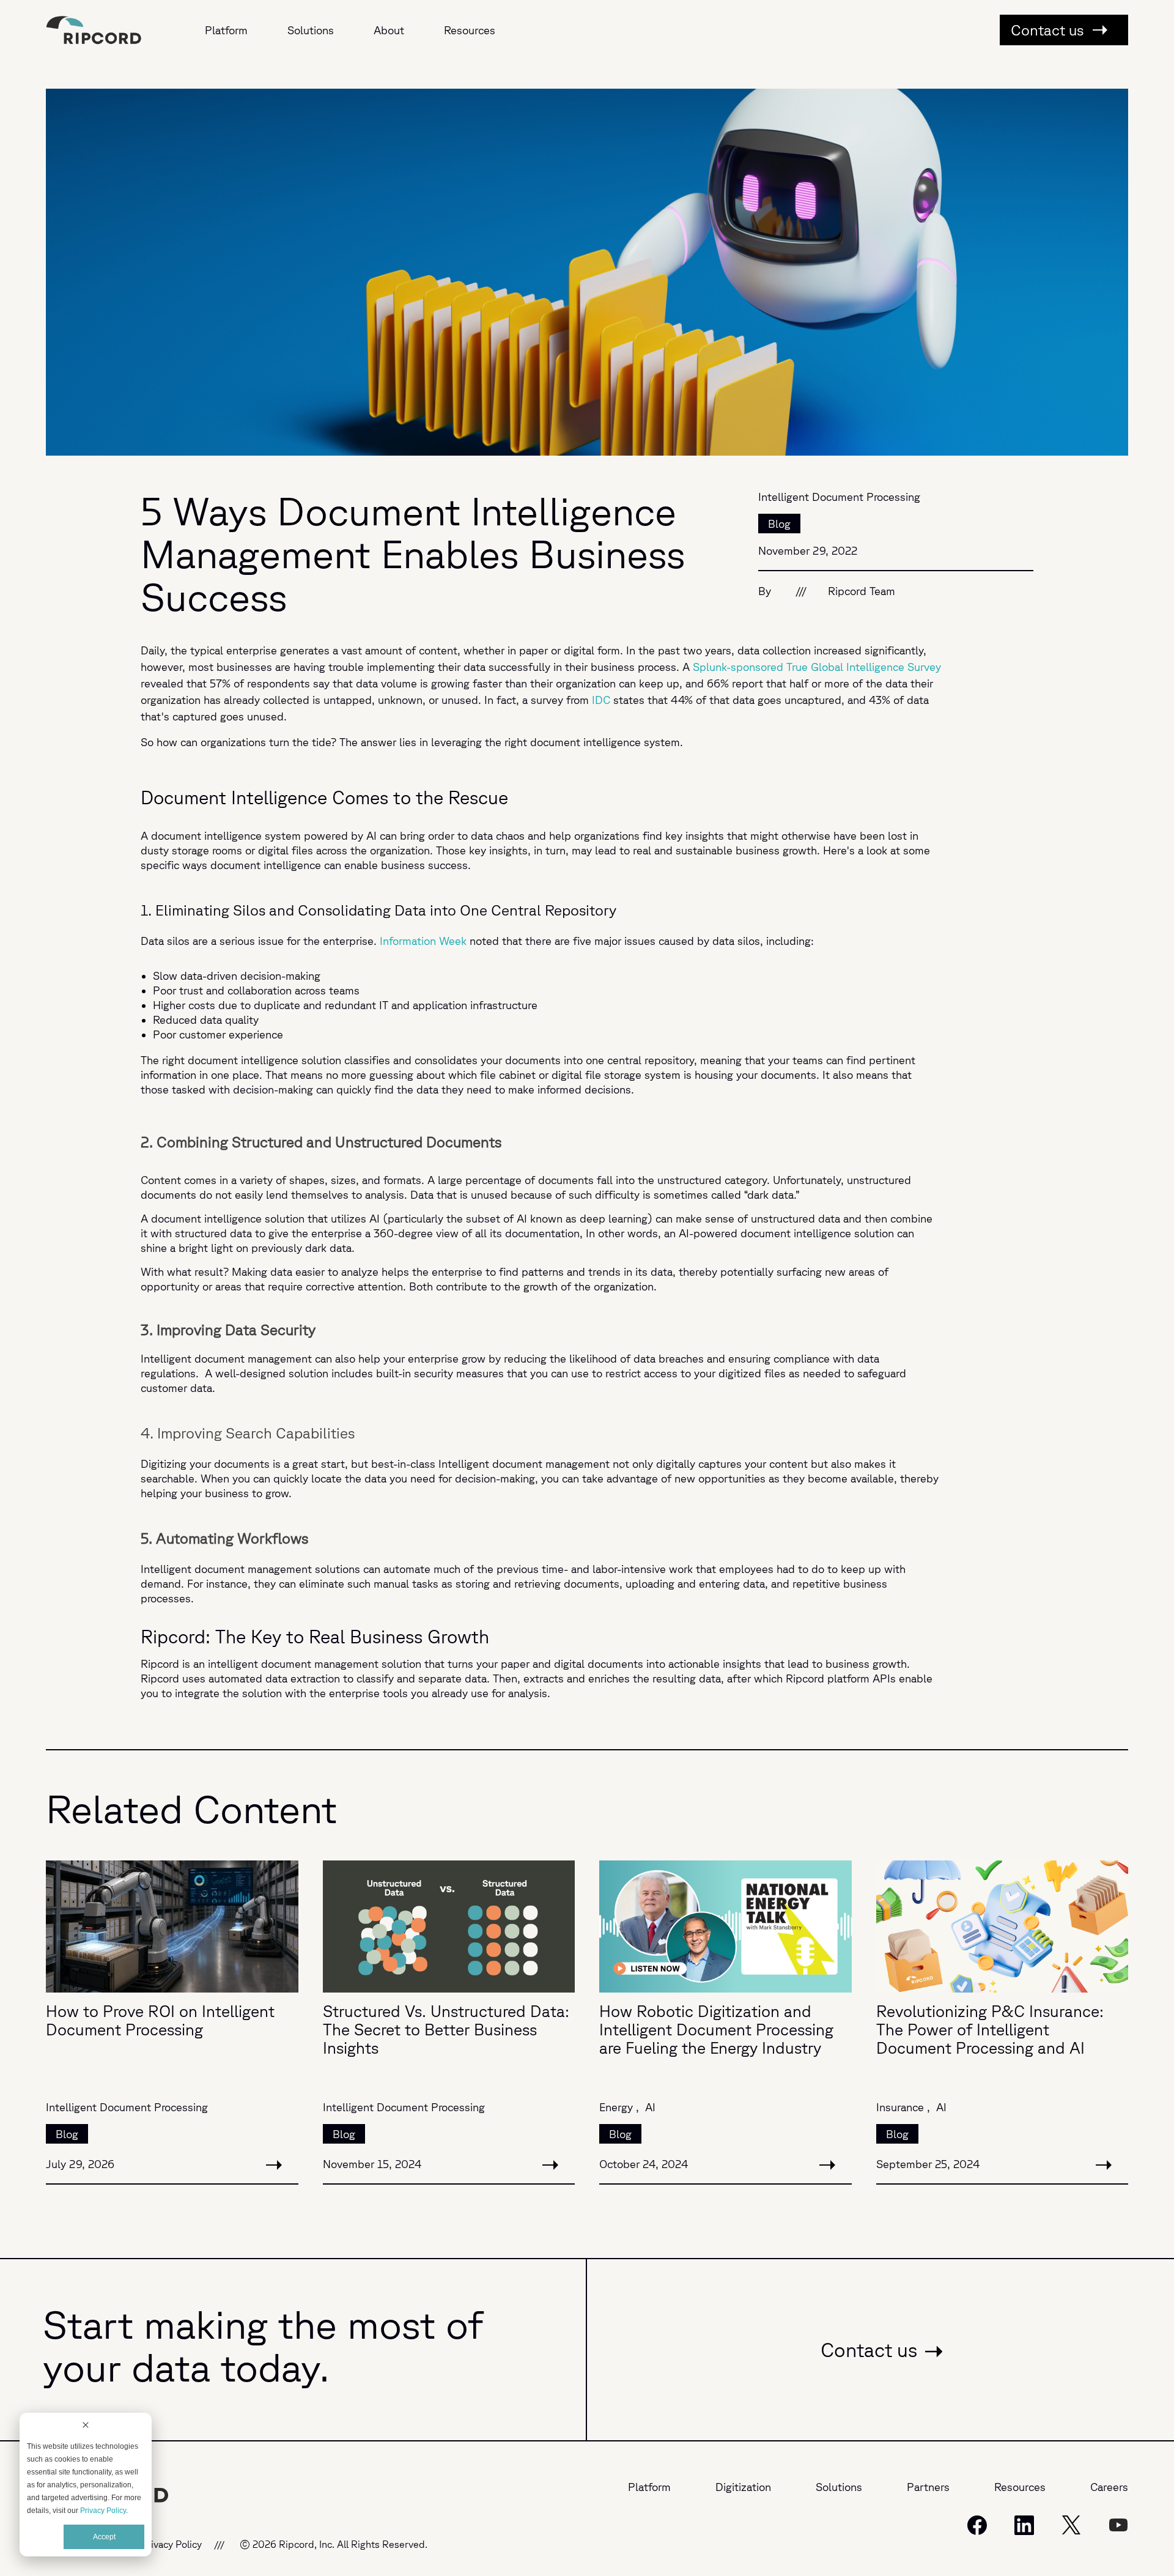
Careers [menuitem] (1109, 2487)
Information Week (423, 941)
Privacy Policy (103, 2511)
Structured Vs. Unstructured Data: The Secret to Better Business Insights (446, 2029)
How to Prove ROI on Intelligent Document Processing (160, 2020)
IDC (601, 700)
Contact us (1049, 30)
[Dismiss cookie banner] (86, 2426)
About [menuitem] (389, 30)
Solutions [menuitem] (311, 30)
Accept (104, 2537)
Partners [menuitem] (928, 2487)
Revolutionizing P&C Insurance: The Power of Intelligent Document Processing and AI (990, 2029)
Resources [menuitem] (470, 30)
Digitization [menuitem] (743, 2487)
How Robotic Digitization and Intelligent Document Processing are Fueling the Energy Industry (716, 2029)
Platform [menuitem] (226, 30)
